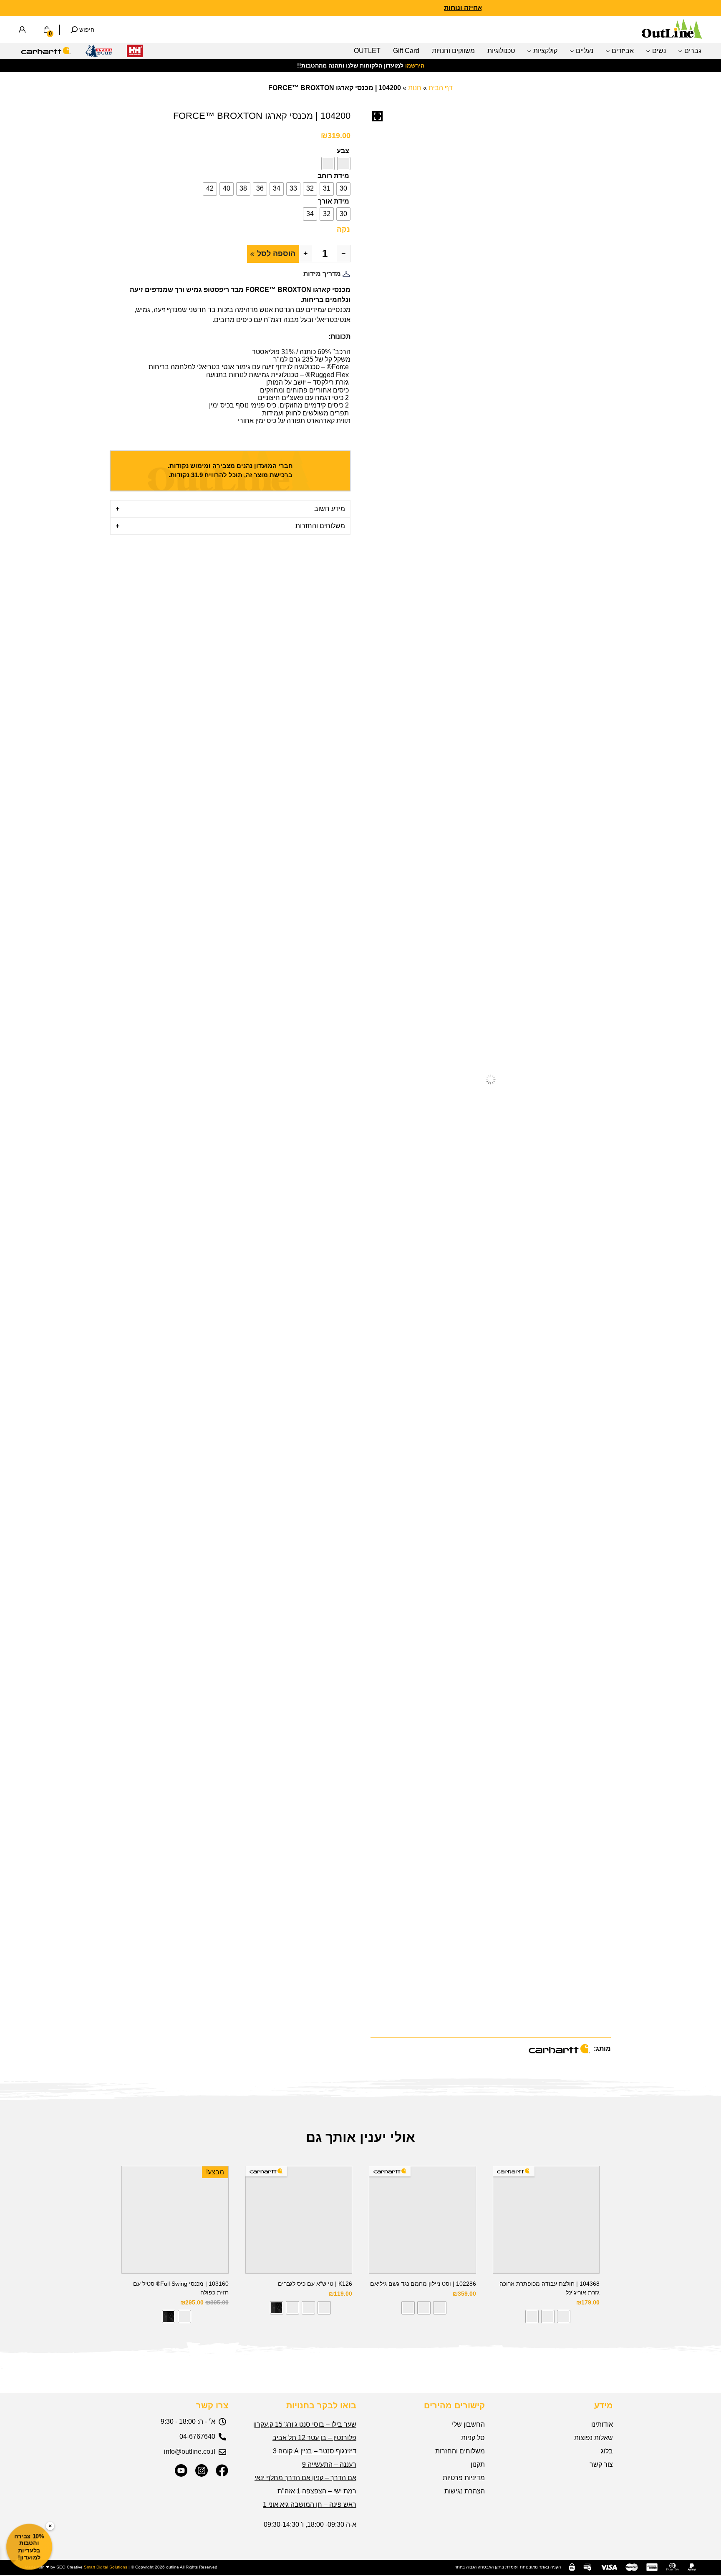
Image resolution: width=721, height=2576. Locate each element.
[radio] (344, 164)
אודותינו (602, 2424)
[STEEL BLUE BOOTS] (99, 53)
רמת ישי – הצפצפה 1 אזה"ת (317, 2491)
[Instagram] (202, 2470)
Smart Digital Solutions (106, 2567)
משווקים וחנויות (453, 51)
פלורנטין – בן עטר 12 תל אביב (314, 2438)
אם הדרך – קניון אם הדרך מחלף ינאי (305, 2478)
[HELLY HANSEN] (135, 53)
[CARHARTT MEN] (46, 53)
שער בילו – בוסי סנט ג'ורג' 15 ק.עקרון (305, 2424)
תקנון (478, 2464)
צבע (343, 151)
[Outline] (672, 36)
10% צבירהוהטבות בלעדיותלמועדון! (29, 2547)
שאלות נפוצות (594, 2438)
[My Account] (22, 30)
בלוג (607, 2451)
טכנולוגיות (501, 51)
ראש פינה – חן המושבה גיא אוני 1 (310, 2504)
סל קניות (473, 2438)
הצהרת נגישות (465, 2491)
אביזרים (623, 51)
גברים (693, 51)
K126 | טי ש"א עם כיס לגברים (315, 2284)
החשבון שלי (468, 2424)
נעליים (585, 51)
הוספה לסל (276, 254)
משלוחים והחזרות (320, 526)
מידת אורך (334, 201)
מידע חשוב (330, 509)
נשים (659, 51)
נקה (343, 229)
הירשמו (415, 65)
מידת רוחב (333, 176)
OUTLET (367, 51)
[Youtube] (181, 2470)
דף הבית (441, 88)
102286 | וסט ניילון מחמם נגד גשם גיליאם (423, 2284)
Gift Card (406, 51)
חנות (415, 88)
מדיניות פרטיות (464, 2478)
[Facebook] (222, 2470)
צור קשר (601, 2464)
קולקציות (545, 51)
